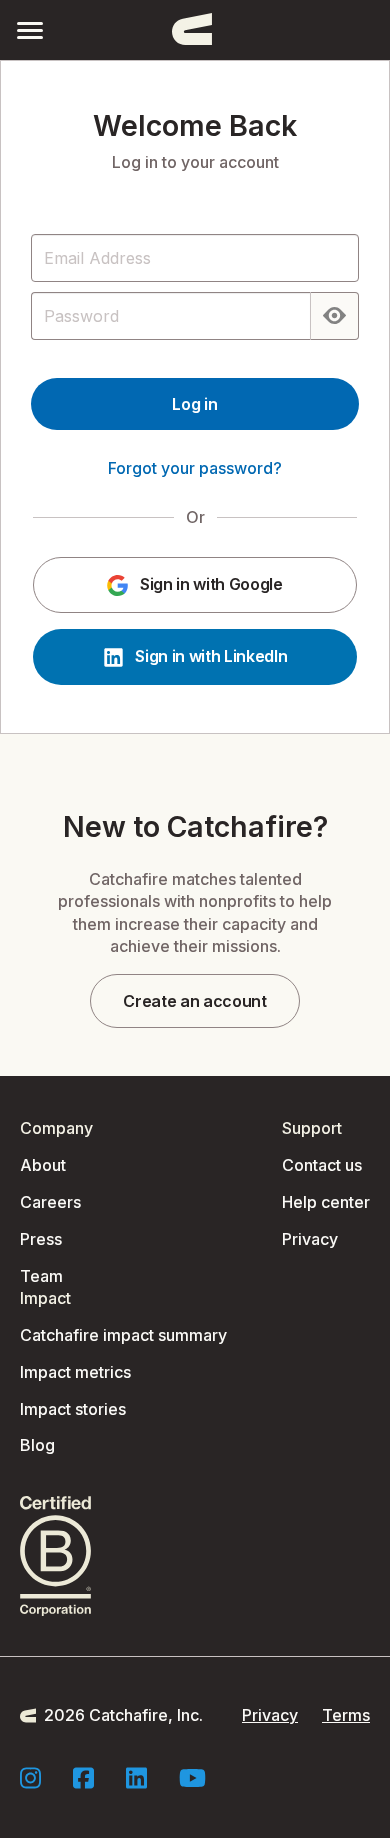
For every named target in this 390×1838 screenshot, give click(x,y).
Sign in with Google (209, 584)
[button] (30, 29)
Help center (326, 1202)
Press (41, 1239)
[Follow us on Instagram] (30, 1778)
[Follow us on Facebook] (83, 1778)
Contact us (322, 1165)
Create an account (195, 1001)
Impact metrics (75, 1372)
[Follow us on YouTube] (192, 1778)
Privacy (310, 1239)
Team (41, 1276)
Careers (50, 1202)
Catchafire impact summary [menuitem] (123, 1335)
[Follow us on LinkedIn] (136, 1778)
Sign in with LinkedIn (210, 656)
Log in (194, 404)
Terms (346, 1715)
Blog (37, 1445)
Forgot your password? (195, 468)
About (43, 1165)
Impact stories (73, 1409)
